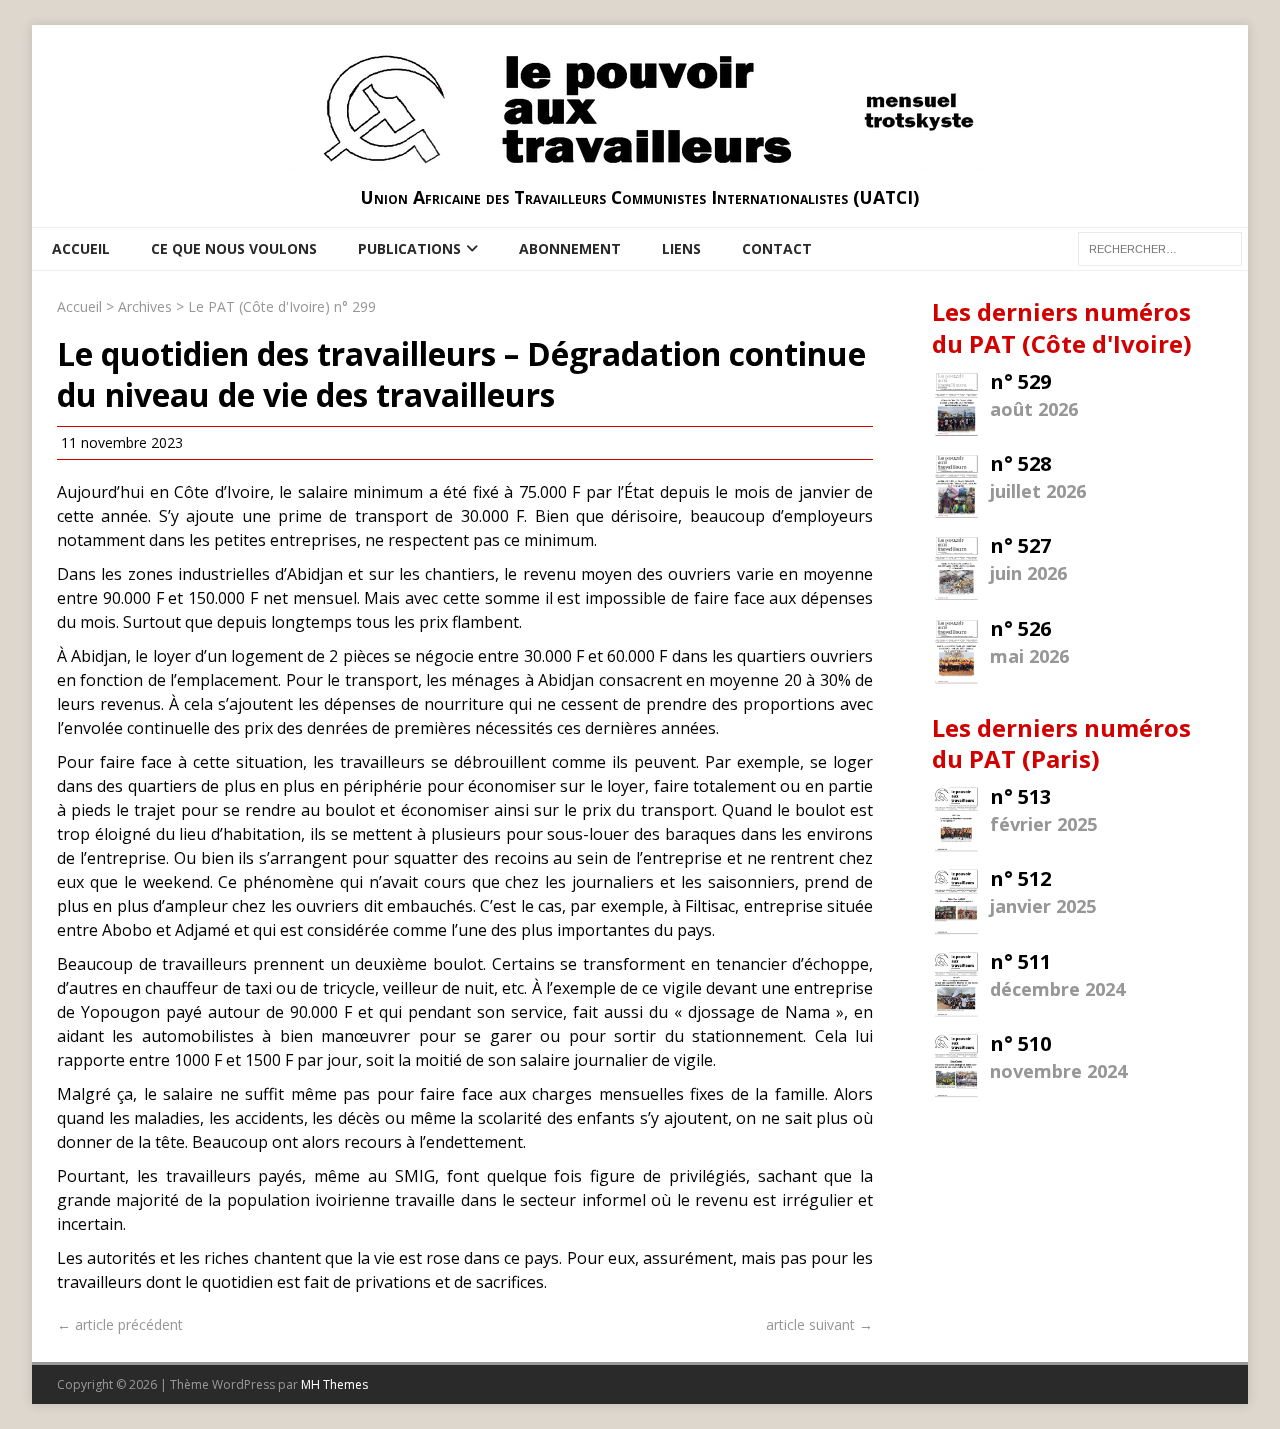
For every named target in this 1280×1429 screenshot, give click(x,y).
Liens (681, 248)
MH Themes (334, 1384)
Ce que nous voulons (234, 248)
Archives (145, 306)
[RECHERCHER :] (1160, 247)
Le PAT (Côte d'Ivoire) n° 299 (282, 306)
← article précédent (120, 1324)
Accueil (81, 248)
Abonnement (570, 248)
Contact (777, 248)
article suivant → (819, 1324)
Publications (409, 248)
